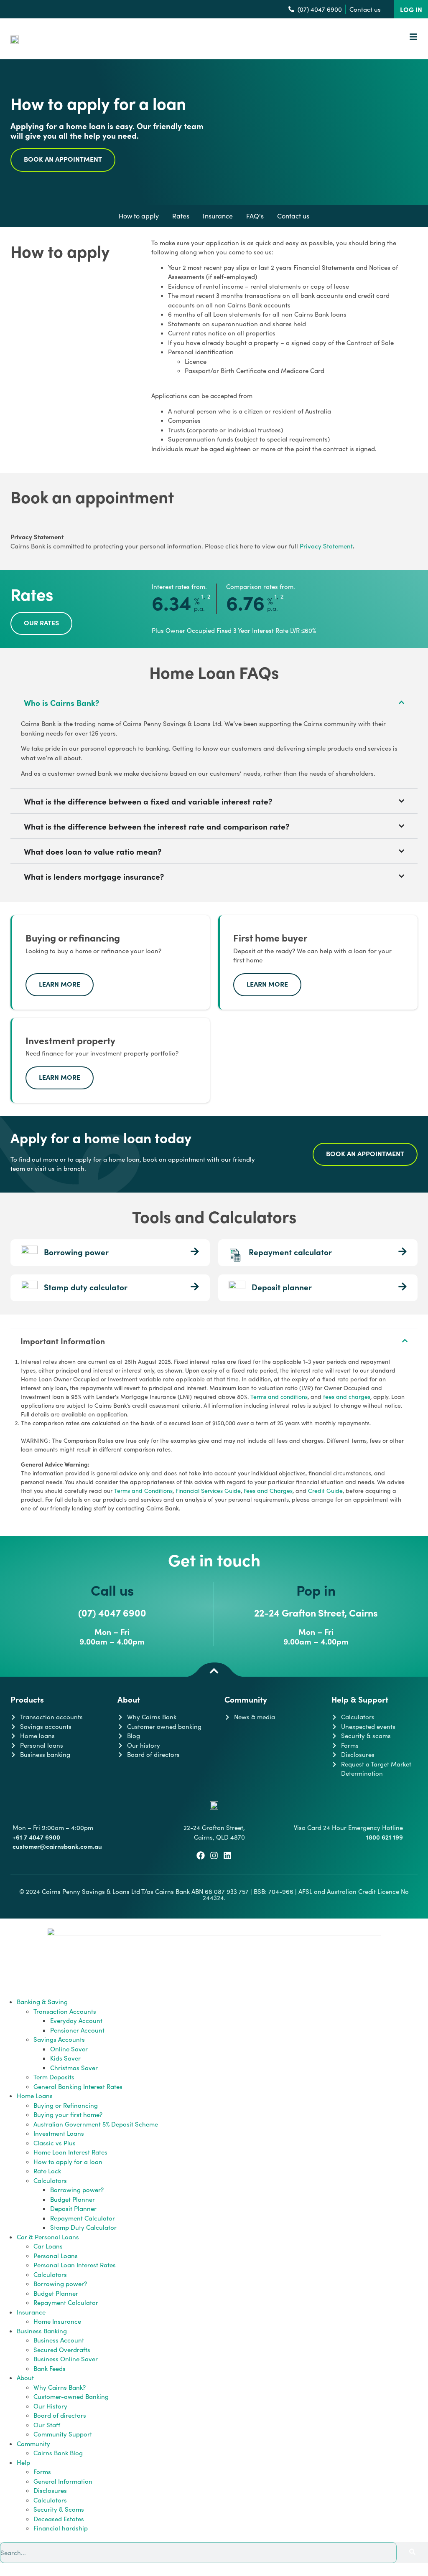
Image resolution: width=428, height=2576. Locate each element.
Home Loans (35, 2096)
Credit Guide (325, 1491)
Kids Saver (65, 2058)
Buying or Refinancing (66, 2105)
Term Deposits (54, 2077)
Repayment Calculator (83, 2218)
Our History (50, 2406)
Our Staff (47, 2425)
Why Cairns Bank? (60, 2387)
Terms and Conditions (143, 1491)
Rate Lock (47, 2171)
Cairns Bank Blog (58, 2453)
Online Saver (69, 2049)
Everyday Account (76, 2020)
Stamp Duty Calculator (83, 2227)
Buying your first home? (68, 2114)
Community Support (63, 2434)
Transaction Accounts (65, 2011)
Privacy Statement (326, 546)
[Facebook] (201, 1855)
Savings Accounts (59, 2039)
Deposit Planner (73, 2208)
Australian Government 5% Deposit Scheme (96, 2124)
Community (33, 2444)
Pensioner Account (77, 2030)
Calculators (50, 2180)
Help (23, 2462)
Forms (42, 2472)
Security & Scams (59, 2509)
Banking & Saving (42, 2002)
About (25, 2378)
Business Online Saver (66, 2359)
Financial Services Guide (208, 1491)
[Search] (412, 2553)
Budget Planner (73, 2199)
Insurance (31, 2312)
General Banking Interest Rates (78, 2086)
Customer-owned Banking (71, 2396)
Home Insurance (57, 2321)
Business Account (59, 2340)
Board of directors (60, 2415)
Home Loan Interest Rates (70, 2152)
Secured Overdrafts (62, 2350)
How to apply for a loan (68, 2162)
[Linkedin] (227, 1855)
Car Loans (48, 2246)
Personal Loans (56, 2256)
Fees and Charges (268, 1491)
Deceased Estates (59, 2519)
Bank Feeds (50, 2368)
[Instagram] (214, 1855)
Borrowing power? (77, 2190)
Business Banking (42, 2331)
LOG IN (411, 9)
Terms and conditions (279, 1397)
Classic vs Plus (55, 2143)
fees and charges (347, 1397)
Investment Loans (59, 2133)
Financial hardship (61, 2528)
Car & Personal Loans (48, 2237)
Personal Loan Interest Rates (75, 2265)
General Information (63, 2481)
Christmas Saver (74, 2068)
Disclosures (50, 2490)
